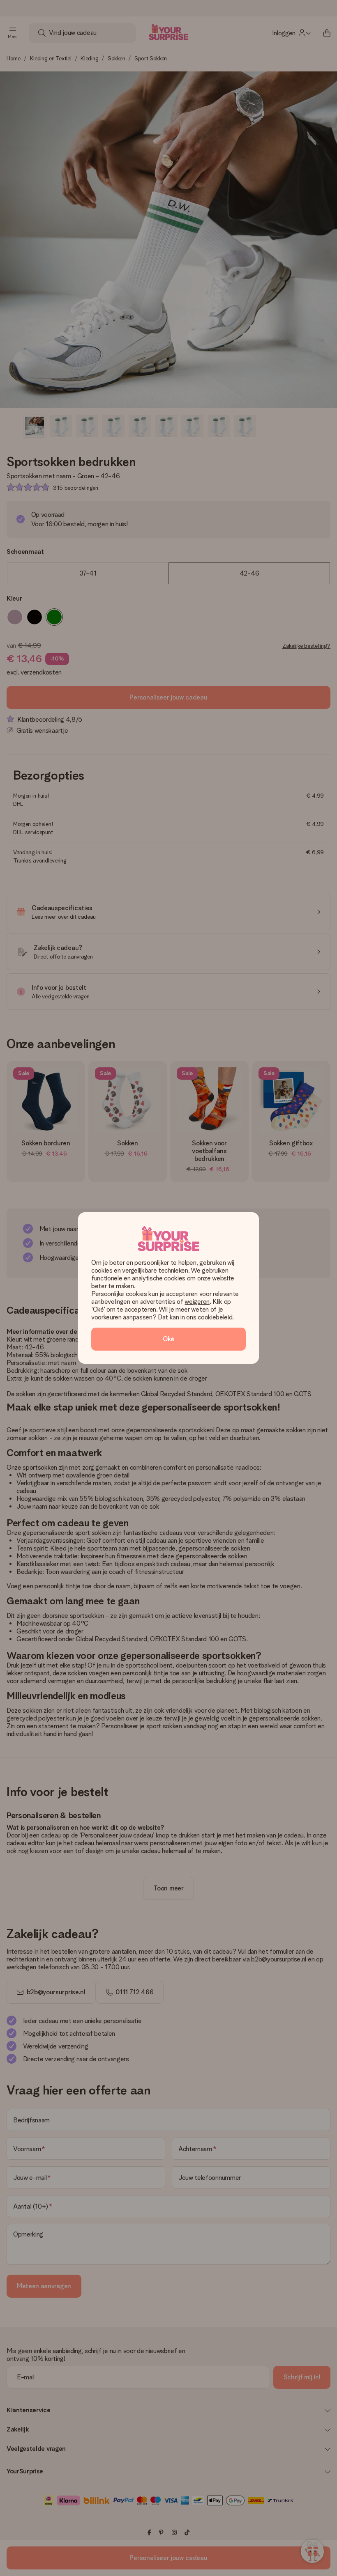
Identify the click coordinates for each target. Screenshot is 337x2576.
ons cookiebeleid (209, 1317)
